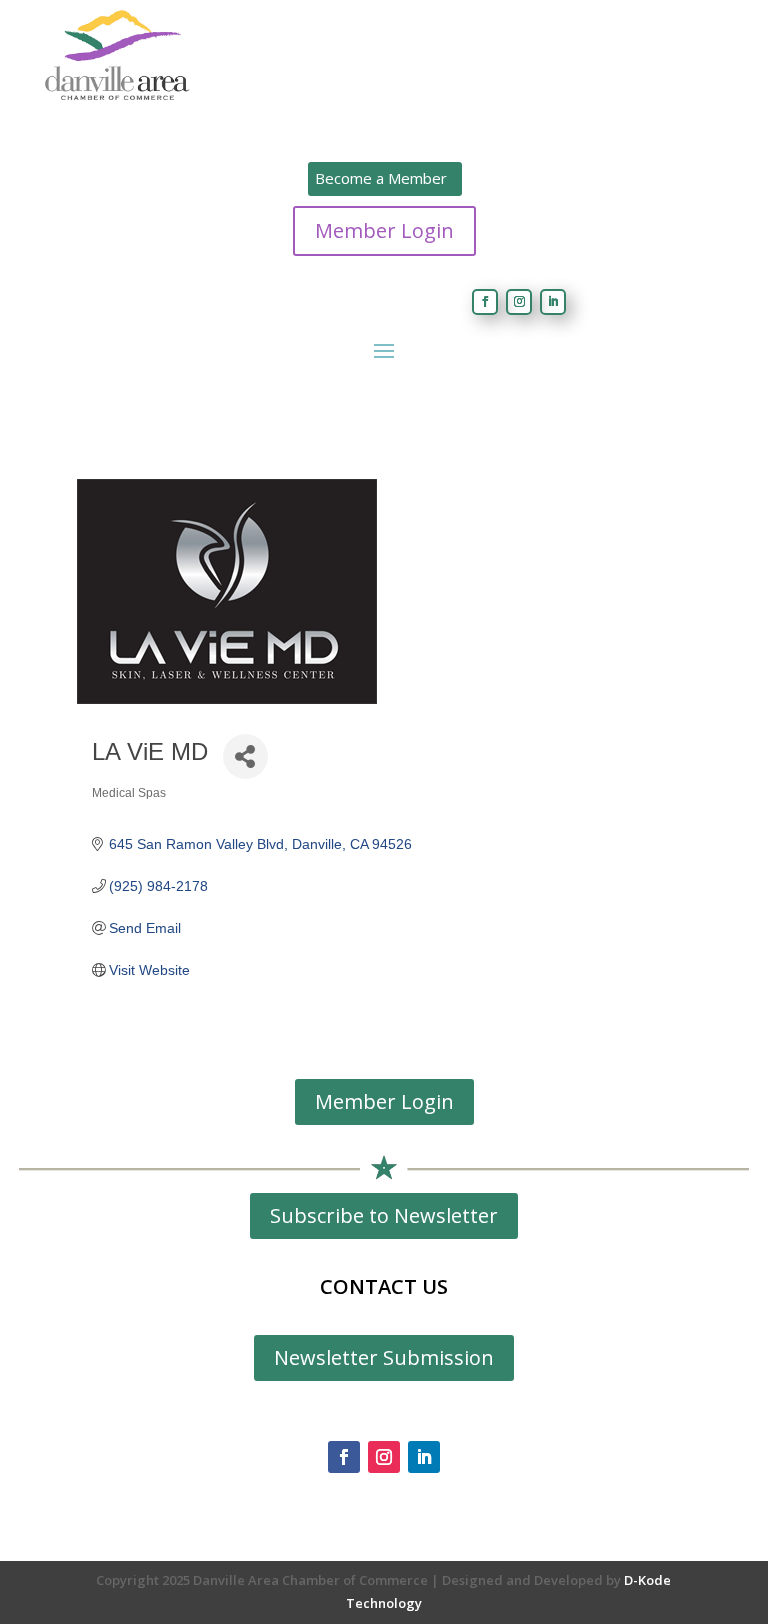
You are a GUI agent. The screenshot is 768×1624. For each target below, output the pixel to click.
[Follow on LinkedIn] (553, 302)
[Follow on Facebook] (485, 302)
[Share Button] (245, 756)
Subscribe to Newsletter (384, 1215)
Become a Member (381, 178)
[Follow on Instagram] (519, 302)
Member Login (384, 230)
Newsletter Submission (384, 1357)
